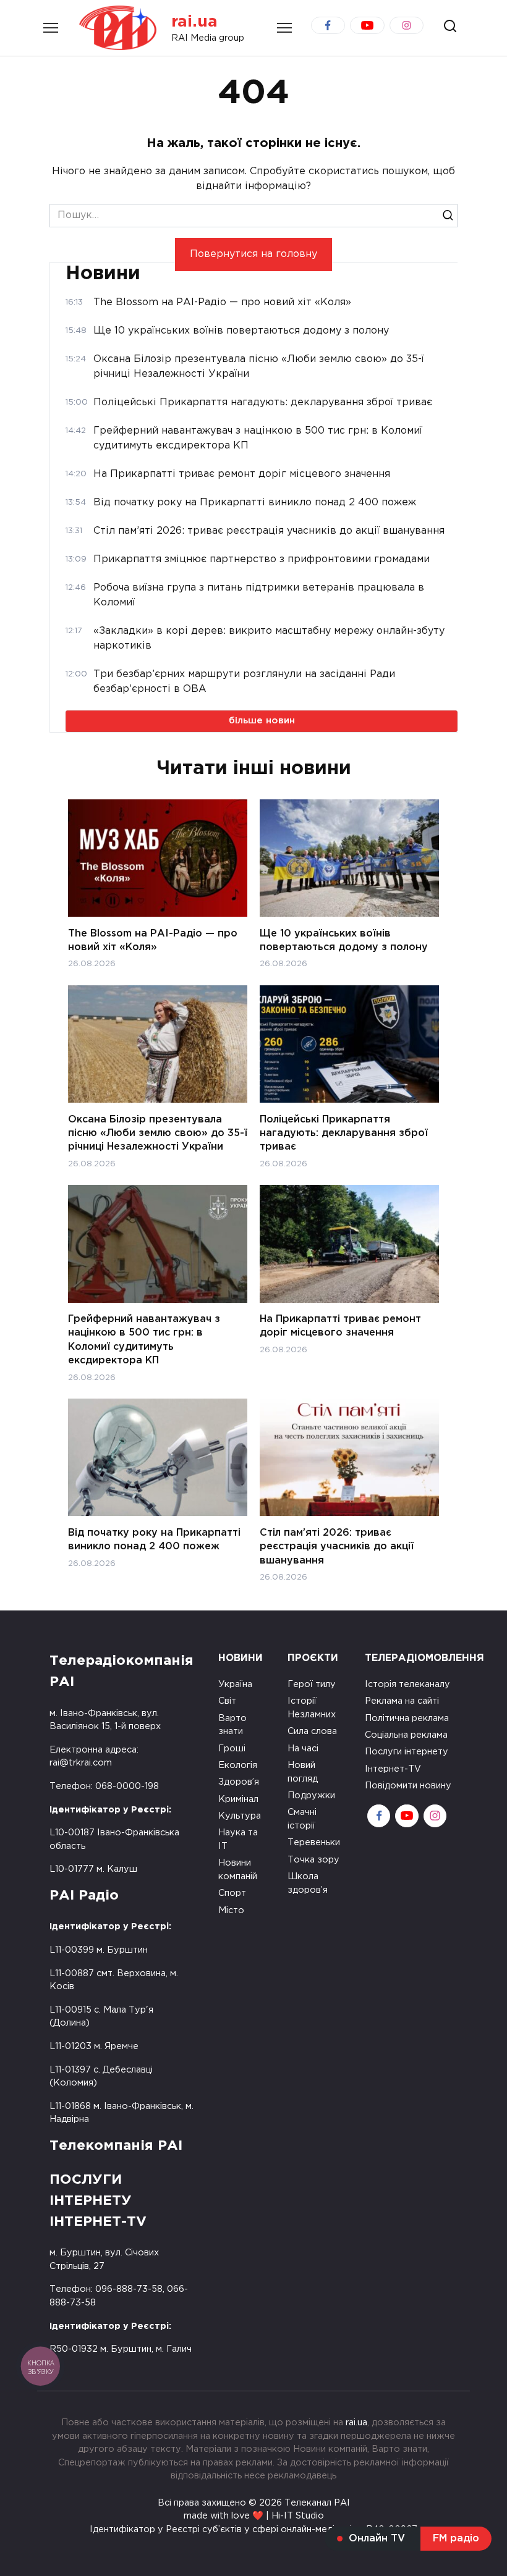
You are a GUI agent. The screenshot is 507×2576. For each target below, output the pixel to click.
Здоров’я (239, 1782)
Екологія (238, 1765)
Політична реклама (407, 1718)
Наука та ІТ (238, 1839)
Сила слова (312, 1731)
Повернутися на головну (253, 254)
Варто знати (232, 1725)
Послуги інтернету (407, 1752)
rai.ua (194, 22)
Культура (240, 1816)
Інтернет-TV (393, 1769)
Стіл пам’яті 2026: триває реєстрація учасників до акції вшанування (337, 1546)
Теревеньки (314, 1842)
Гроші (232, 1749)
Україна (235, 1684)
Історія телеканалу (407, 1684)
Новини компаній (238, 1870)
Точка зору (313, 1860)
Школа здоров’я (308, 1883)
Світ (227, 1701)
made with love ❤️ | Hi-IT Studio (254, 2516)
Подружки (311, 1795)
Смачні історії (302, 1819)
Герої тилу (312, 1684)
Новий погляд (303, 1772)
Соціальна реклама (406, 1735)
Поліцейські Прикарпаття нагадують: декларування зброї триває (344, 1133)
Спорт (232, 1893)
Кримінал (238, 1799)
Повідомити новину (408, 1786)
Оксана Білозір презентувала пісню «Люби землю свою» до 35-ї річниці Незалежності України (158, 1133)
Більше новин (262, 721)
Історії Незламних (312, 1708)
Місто (231, 1910)
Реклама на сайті (402, 1701)
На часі (303, 1749)
